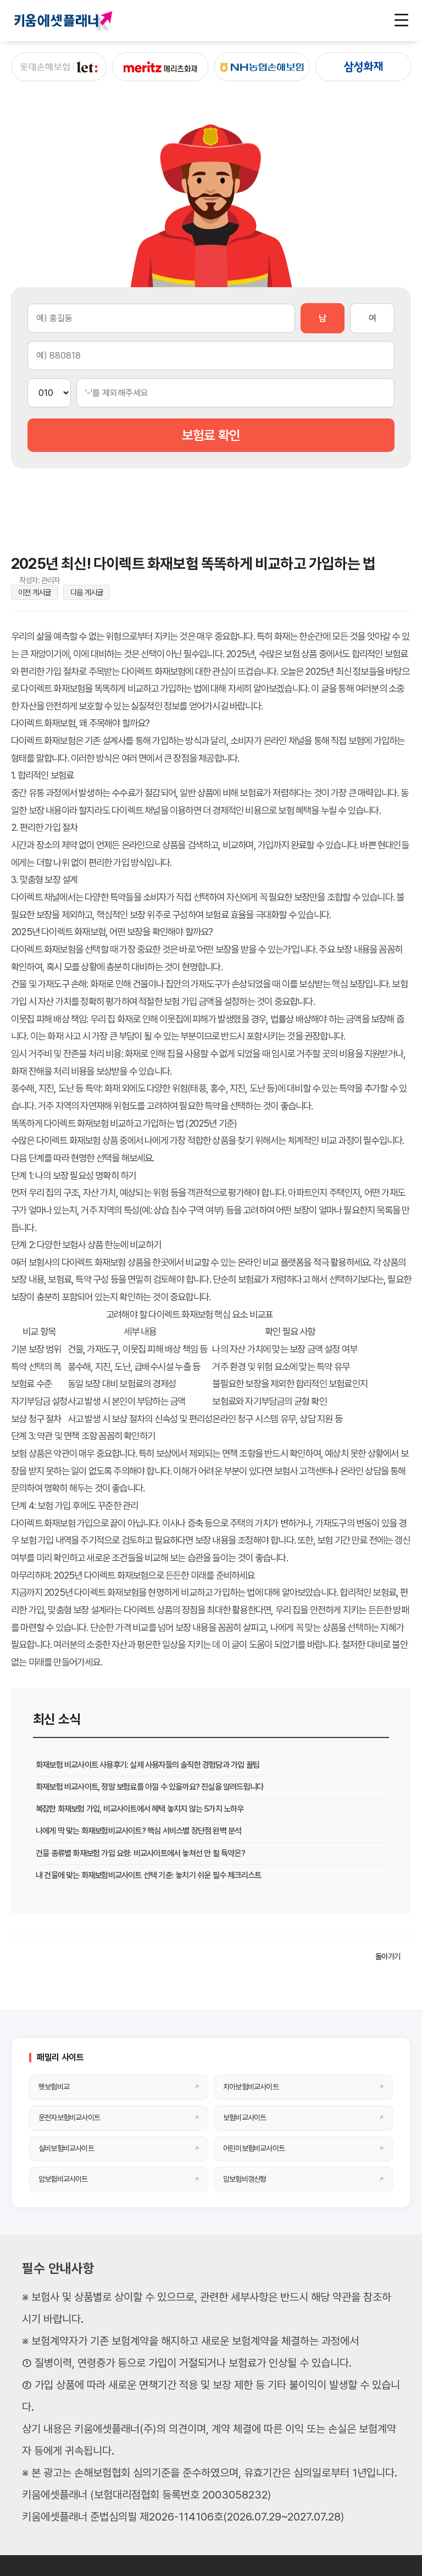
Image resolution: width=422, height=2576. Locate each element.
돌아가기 (388, 1956)
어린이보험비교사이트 (254, 2148)
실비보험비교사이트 (66, 2148)
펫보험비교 (54, 2087)
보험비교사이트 (245, 2117)
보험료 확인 (211, 435)
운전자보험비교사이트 (69, 2117)
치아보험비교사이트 (251, 2087)
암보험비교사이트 (63, 2179)
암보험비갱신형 (245, 2179)
